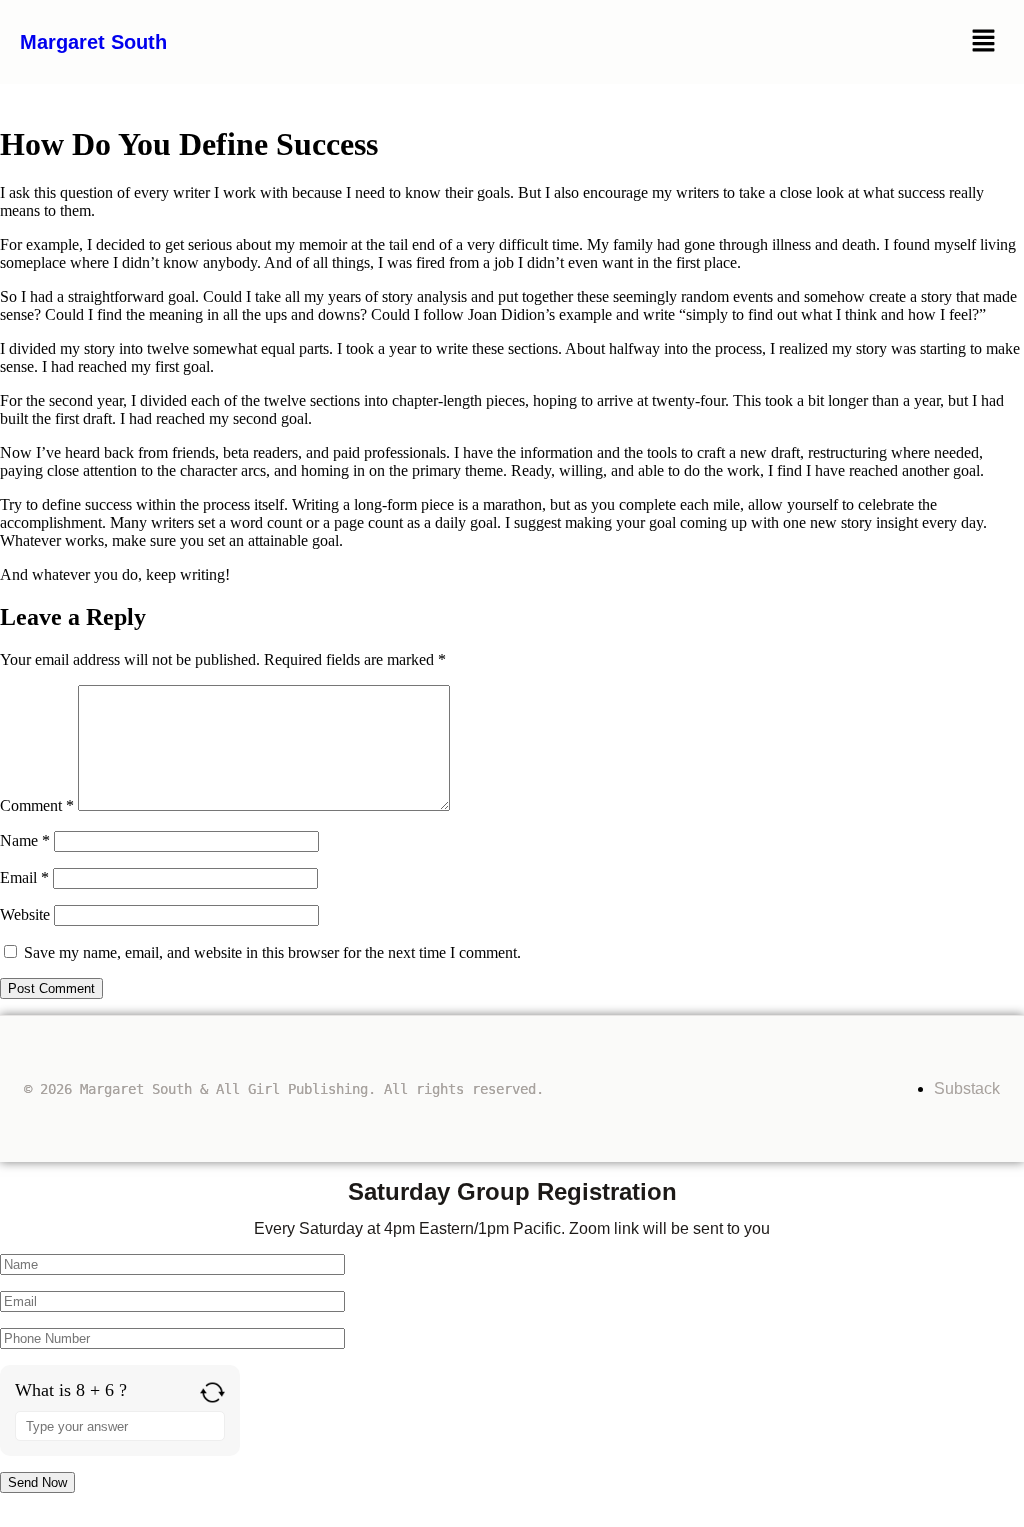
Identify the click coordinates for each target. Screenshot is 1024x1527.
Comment (37, 805)
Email (24, 877)
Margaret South (93, 42)
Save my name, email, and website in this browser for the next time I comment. (272, 952)
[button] (984, 42)
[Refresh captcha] (212, 1392)
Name (25, 840)
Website (25, 914)
